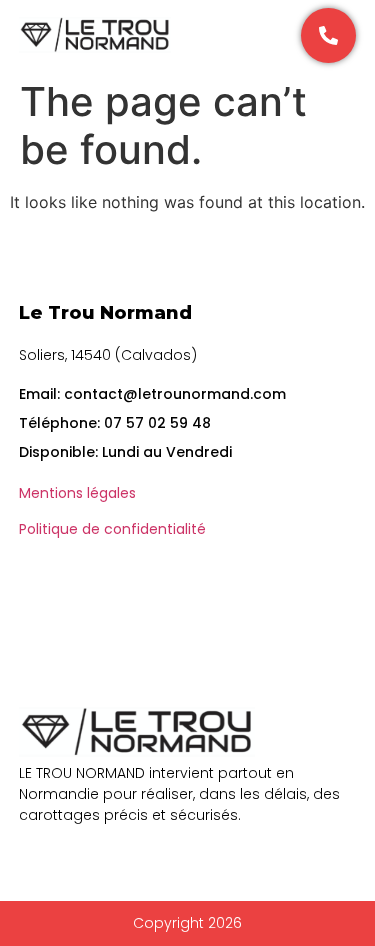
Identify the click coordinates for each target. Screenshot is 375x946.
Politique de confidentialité (112, 529)
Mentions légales (77, 493)
